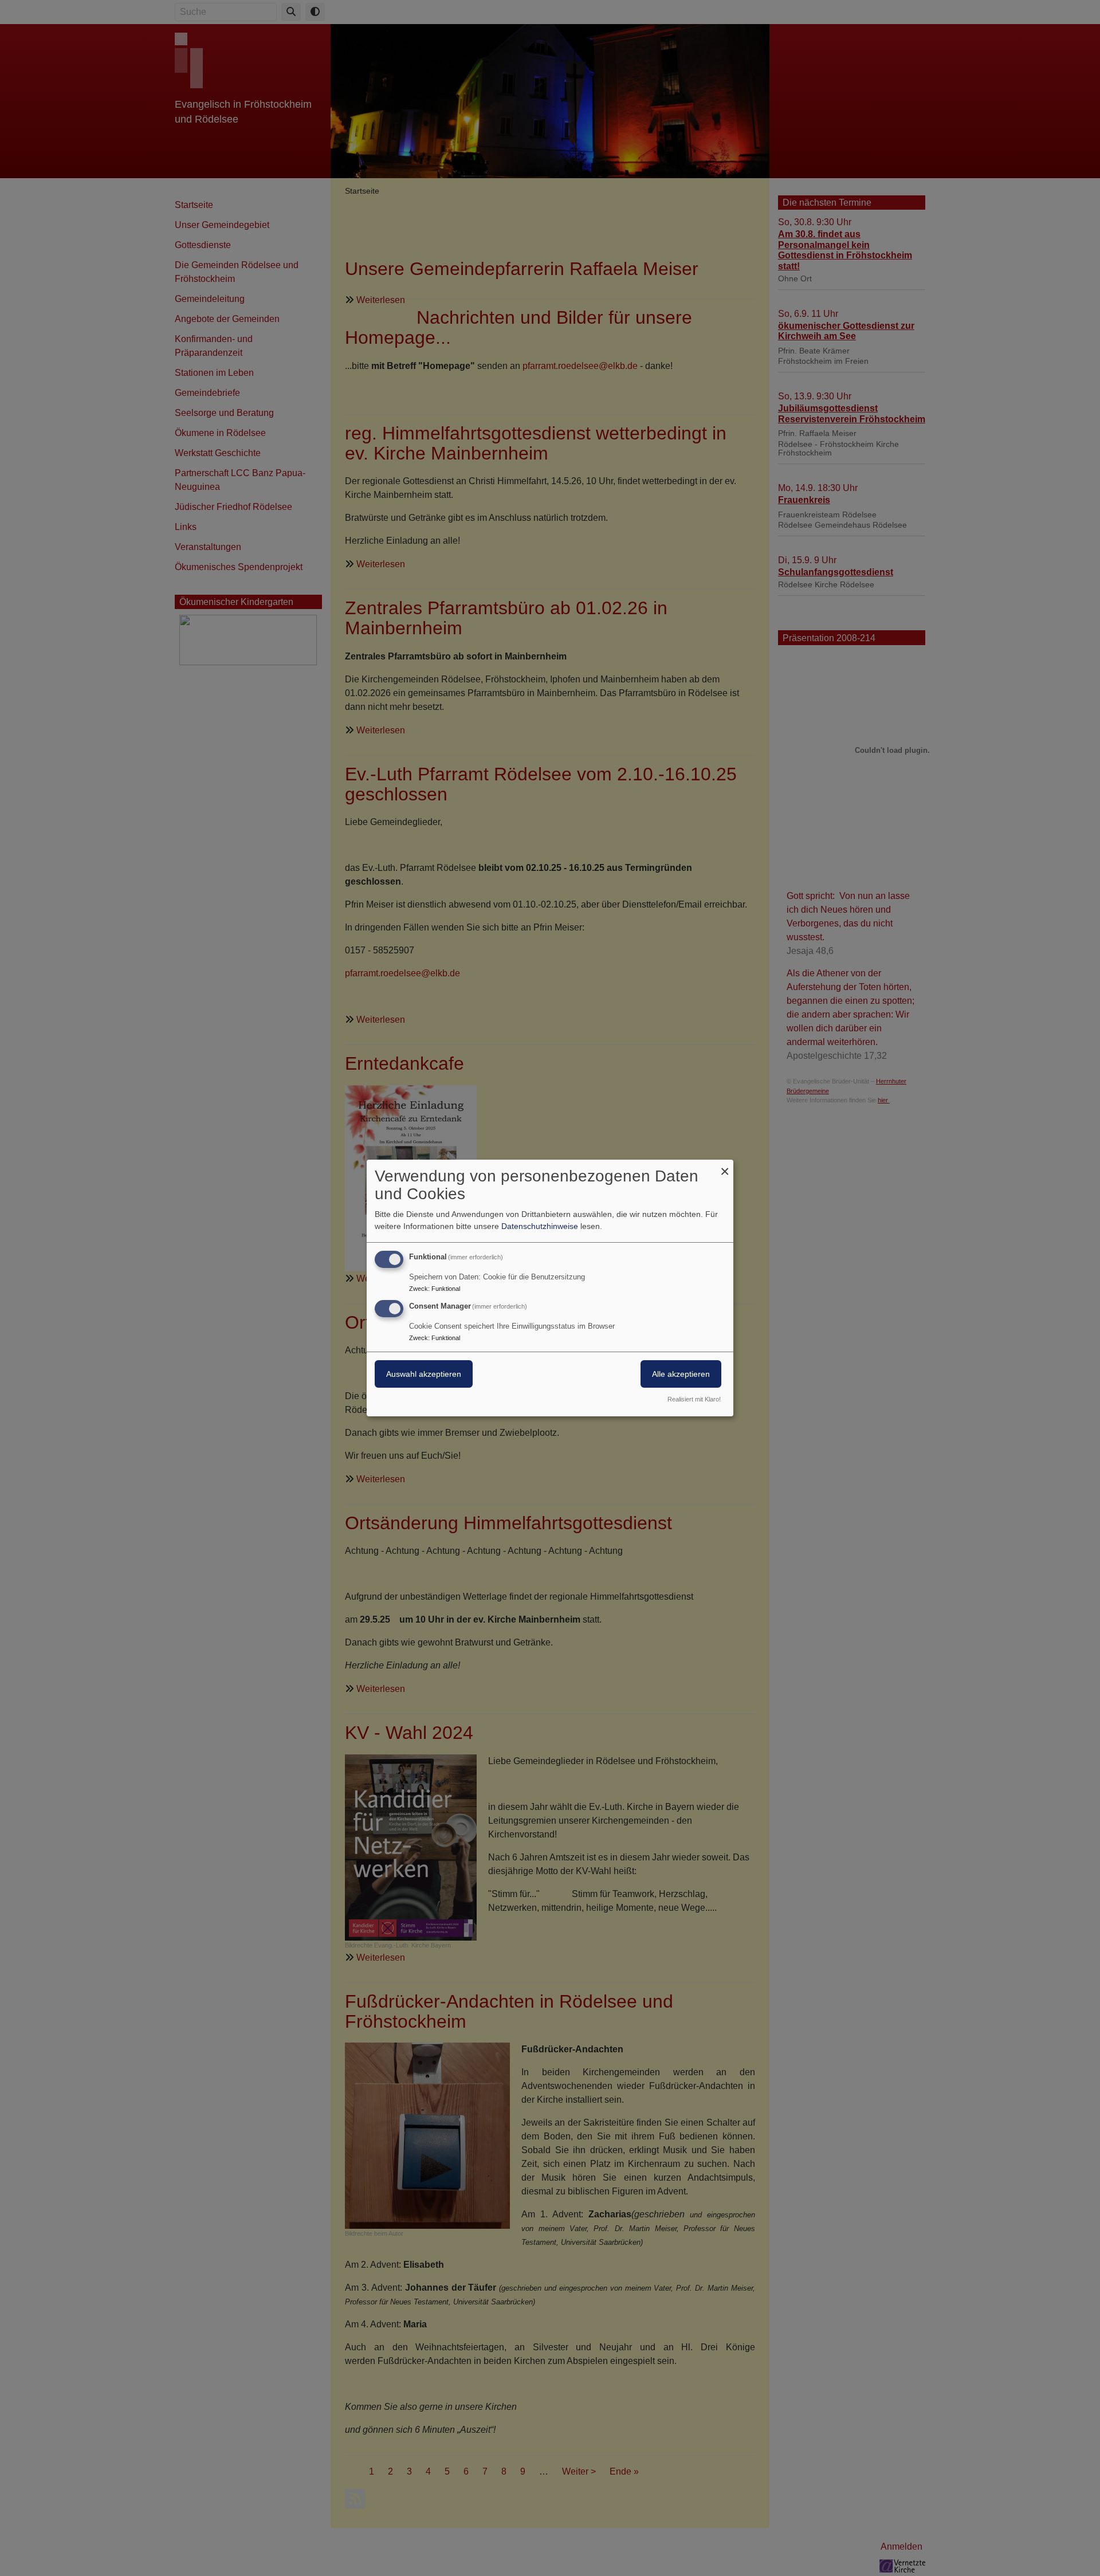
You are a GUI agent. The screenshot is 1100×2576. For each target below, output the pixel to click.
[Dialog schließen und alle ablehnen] (725, 1167)
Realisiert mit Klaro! (694, 1399)
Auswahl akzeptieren (424, 1374)
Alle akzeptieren (681, 1374)
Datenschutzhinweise (540, 1226)
